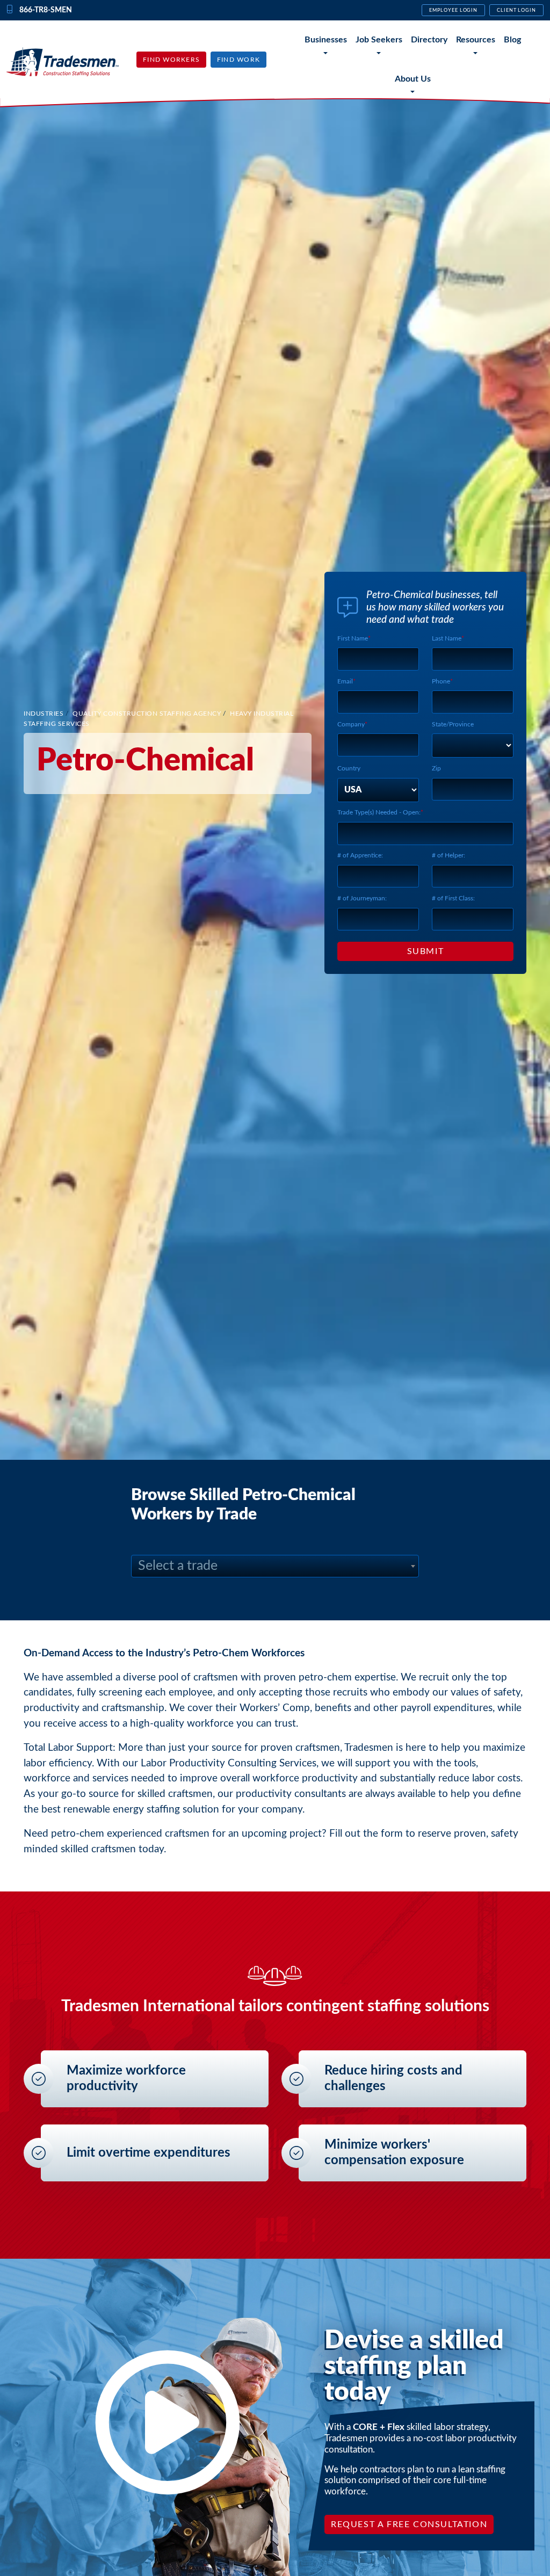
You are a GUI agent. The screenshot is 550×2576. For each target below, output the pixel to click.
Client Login (516, 10)
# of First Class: (453, 898)
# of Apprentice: (360, 855)
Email (345, 681)
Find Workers (171, 60)
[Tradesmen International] (63, 61)
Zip (436, 768)
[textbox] (275, 1566)
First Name (353, 638)
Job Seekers (379, 40)
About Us (413, 79)
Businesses (326, 40)
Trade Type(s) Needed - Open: (379, 812)
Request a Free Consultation (409, 2524)
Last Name (447, 638)
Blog (512, 40)
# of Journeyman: (362, 898)
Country (349, 768)
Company (351, 724)
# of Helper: (448, 855)
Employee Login (453, 10)
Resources (476, 40)
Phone (441, 681)
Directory (429, 40)
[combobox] (275, 1566)
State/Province (453, 724)
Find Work (238, 60)
